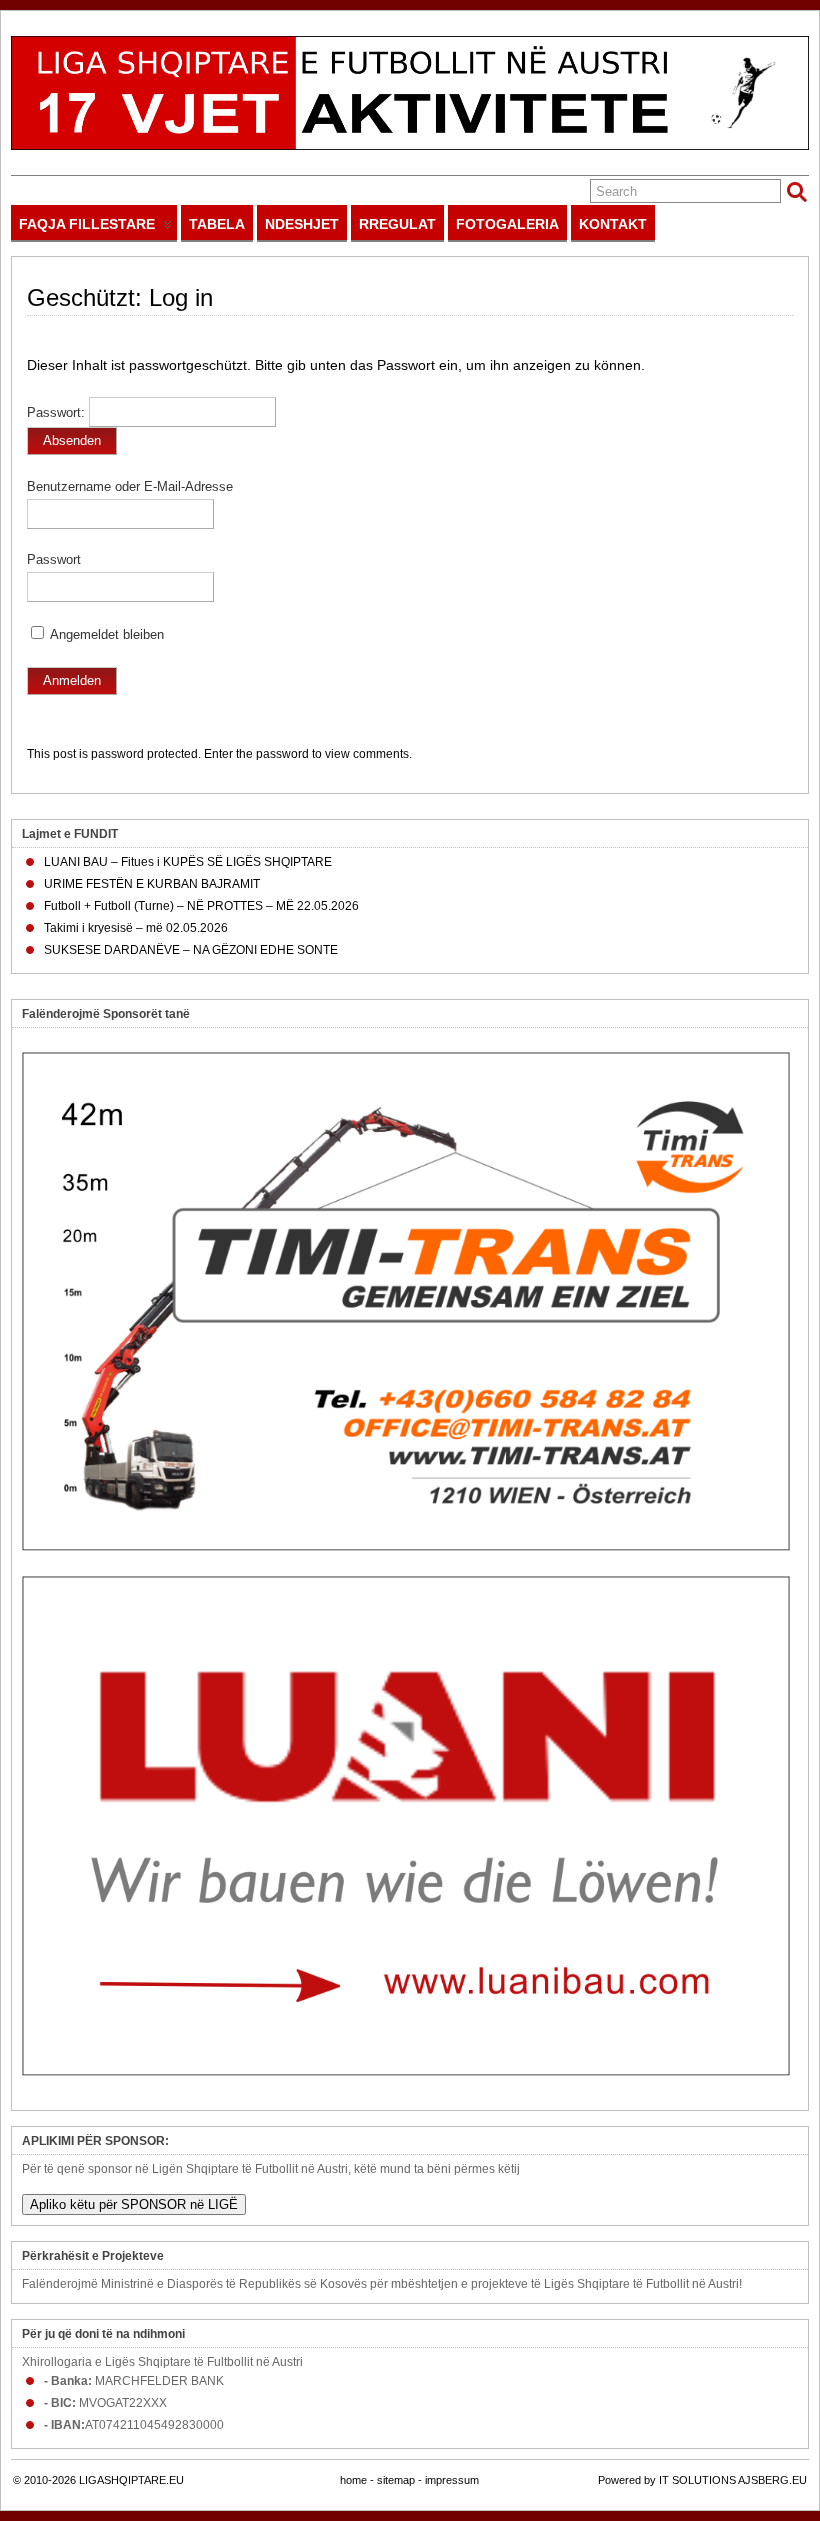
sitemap (396, 2480)
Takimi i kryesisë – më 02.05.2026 (136, 928)
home (353, 2480)
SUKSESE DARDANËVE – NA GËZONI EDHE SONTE (191, 950)
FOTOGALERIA (507, 224)
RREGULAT (397, 224)
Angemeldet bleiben (105, 635)
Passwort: (58, 413)
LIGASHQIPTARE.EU (131, 2480)
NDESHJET (302, 224)
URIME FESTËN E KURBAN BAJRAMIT (152, 884)
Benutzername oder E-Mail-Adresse (130, 487)
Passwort (54, 560)
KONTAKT (613, 224)
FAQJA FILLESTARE (87, 224)
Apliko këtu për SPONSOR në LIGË (134, 2204)
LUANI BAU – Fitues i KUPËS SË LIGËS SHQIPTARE (188, 862)
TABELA (217, 224)
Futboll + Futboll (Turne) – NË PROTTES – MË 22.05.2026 (201, 906)
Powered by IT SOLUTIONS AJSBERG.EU (702, 2480)
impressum (452, 2480)
